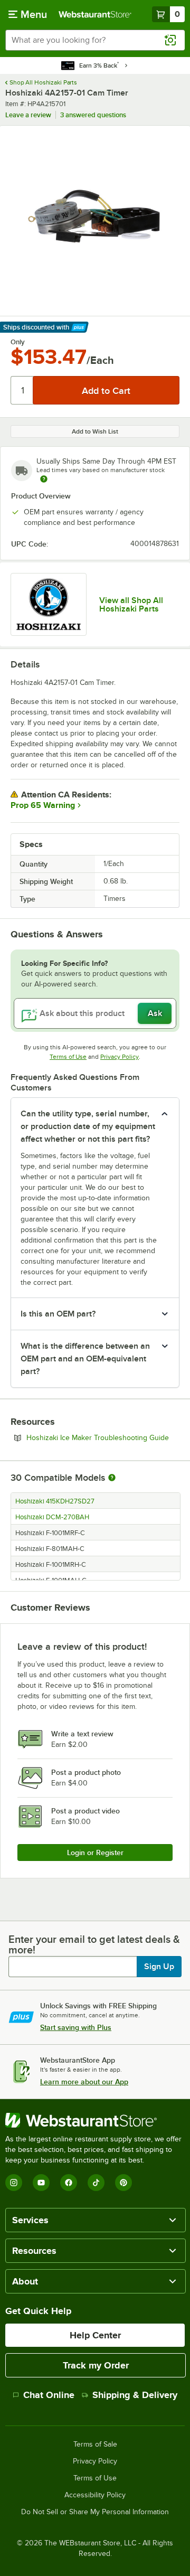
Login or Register (95, 1853)
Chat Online (49, 2395)
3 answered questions (93, 115)
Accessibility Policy (95, 2495)
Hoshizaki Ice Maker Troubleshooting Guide (103, 1437)
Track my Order (96, 2365)
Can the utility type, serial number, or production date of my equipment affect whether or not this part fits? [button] (88, 1126)
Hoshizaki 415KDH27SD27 (55, 1501)
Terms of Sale (95, 2445)
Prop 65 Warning (43, 805)
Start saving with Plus (76, 2027)
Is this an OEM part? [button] (58, 1314)
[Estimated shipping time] (44, 479)
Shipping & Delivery (135, 2395)
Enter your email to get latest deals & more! (94, 1944)
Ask (155, 1013)
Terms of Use (68, 1057)
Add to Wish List (95, 431)
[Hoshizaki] (49, 604)
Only (18, 342)
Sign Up (159, 1967)
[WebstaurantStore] (95, 2120)
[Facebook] (69, 2183)
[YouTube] (41, 2183)
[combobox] (95, 40)
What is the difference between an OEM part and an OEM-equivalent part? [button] (85, 1359)
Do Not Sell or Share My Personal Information (95, 2512)
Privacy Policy (120, 1057)
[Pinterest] (123, 2183)
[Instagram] (14, 2183)
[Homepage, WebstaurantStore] (95, 14)
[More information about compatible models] (112, 1478)
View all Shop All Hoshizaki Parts (131, 605)
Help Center (95, 2335)
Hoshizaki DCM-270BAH (52, 1517)
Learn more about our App (84, 2082)
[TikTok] (96, 2183)
